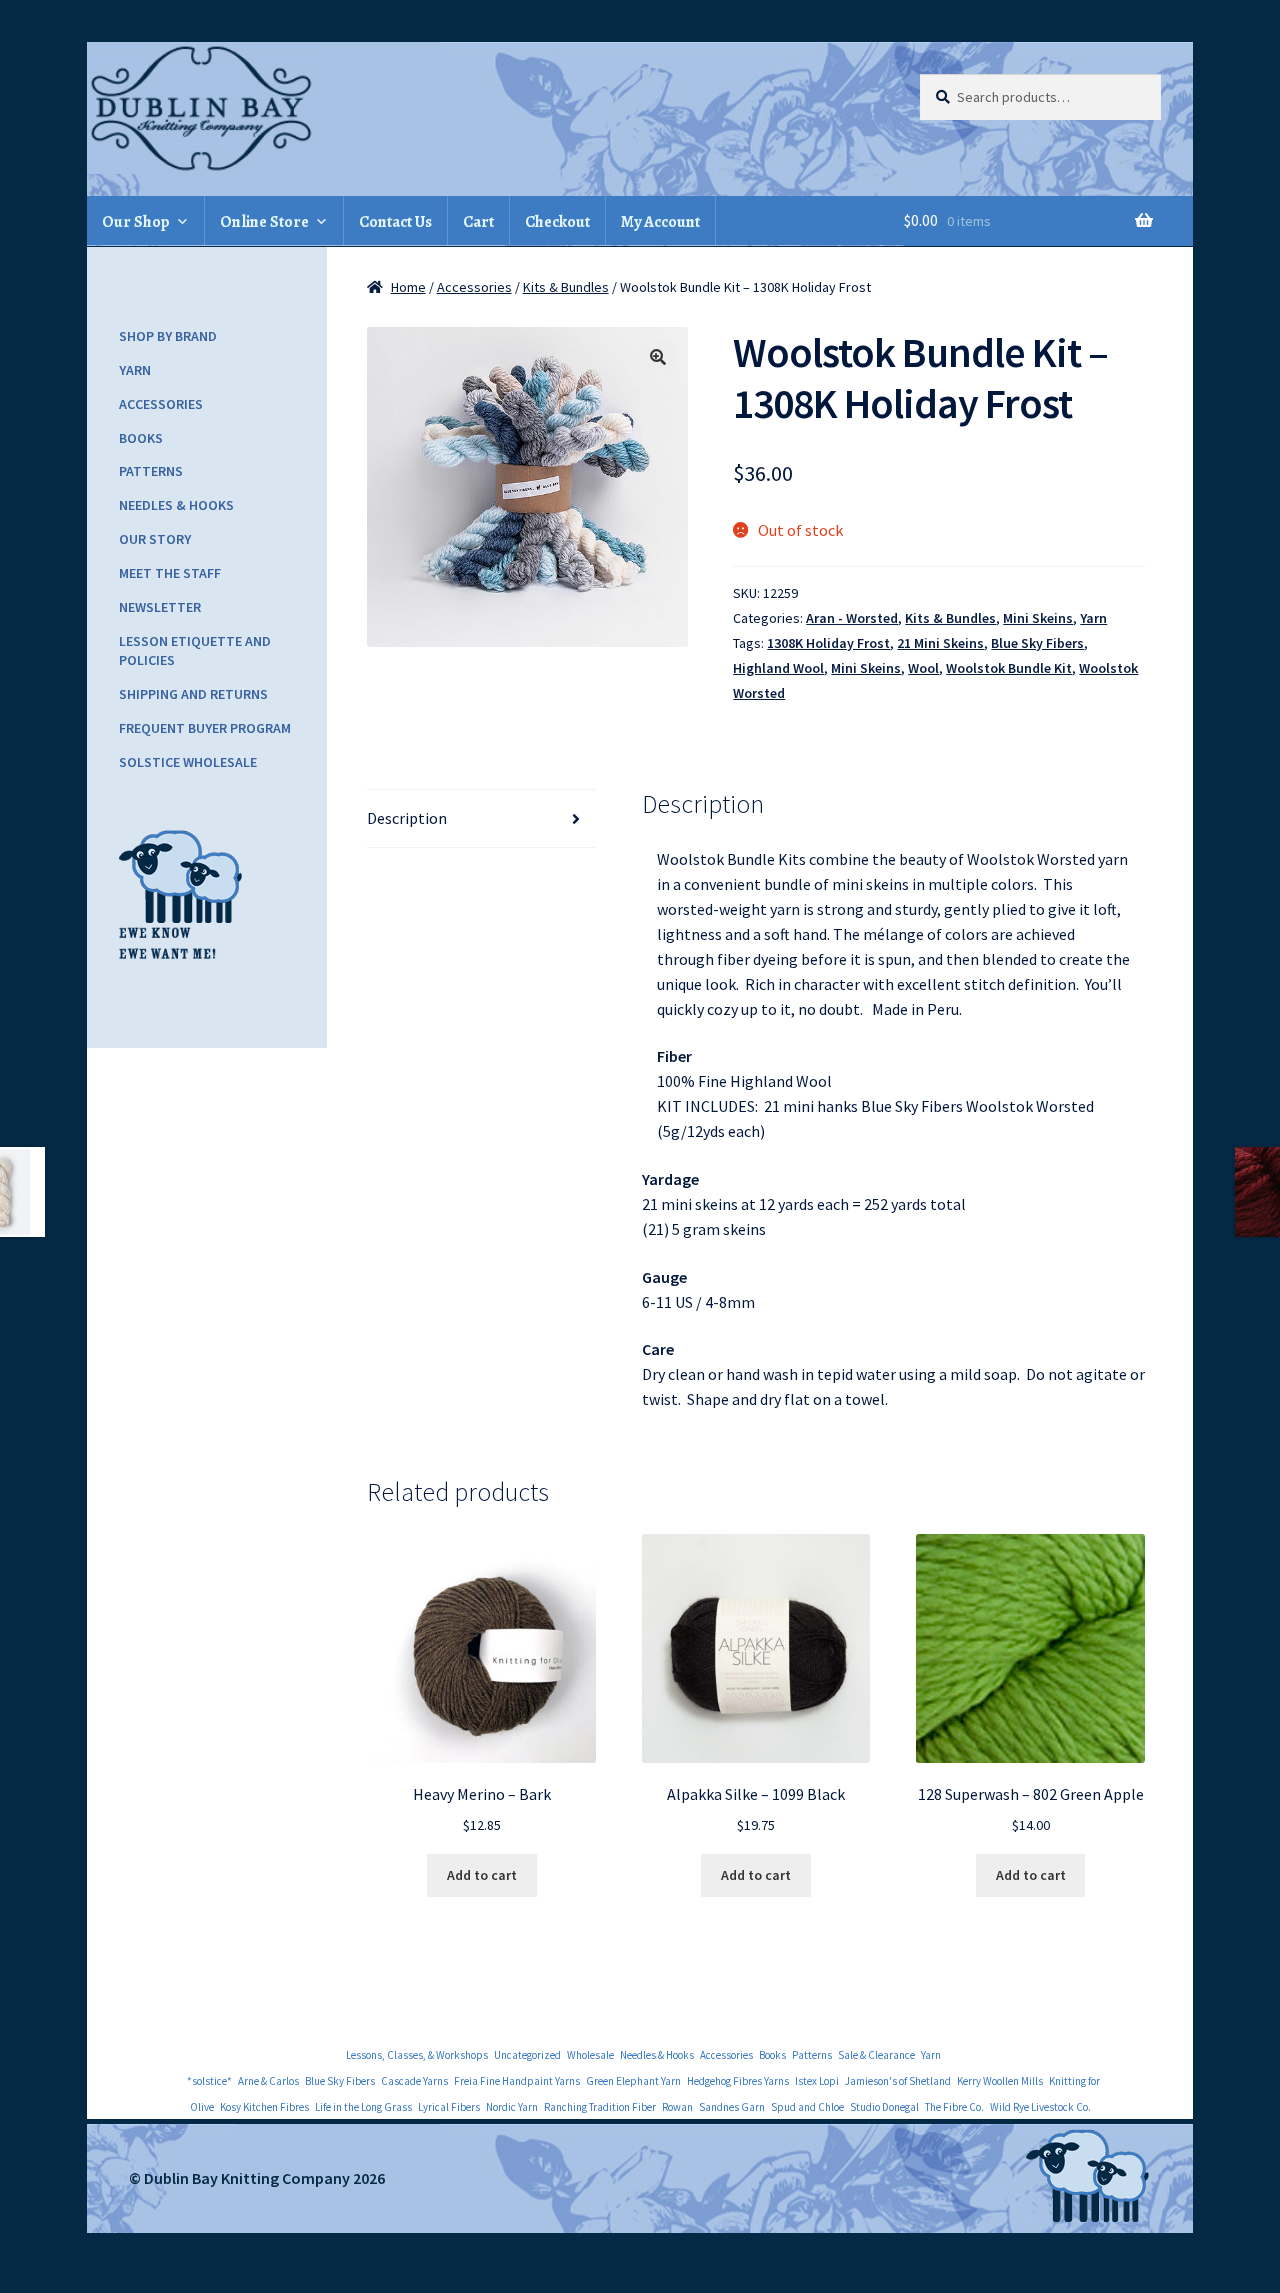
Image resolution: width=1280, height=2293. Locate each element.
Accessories (474, 287)
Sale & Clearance (876, 2055)
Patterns (151, 471)
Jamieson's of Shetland (898, 2081)
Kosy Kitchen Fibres (264, 2107)
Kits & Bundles (566, 287)
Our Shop (136, 222)
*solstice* (209, 2081)
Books (141, 438)
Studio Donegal (884, 2107)
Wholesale (590, 2055)
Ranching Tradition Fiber (600, 2107)
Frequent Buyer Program (205, 728)
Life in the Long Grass (363, 2107)
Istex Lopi (817, 2081)
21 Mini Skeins (940, 643)
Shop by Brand (168, 336)
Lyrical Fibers (449, 2107)
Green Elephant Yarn (633, 2081)
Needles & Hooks (176, 505)
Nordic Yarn (512, 2107)
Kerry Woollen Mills (1000, 2081)
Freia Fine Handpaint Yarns (517, 2081)
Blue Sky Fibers (1037, 643)
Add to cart (482, 1875)
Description (407, 818)
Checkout (557, 222)
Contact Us (395, 222)
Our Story (155, 539)
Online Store (264, 222)
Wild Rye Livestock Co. (1040, 2107)
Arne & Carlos (268, 2081)
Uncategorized (527, 2055)
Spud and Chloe (807, 2107)
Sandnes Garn (732, 2107)
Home (408, 287)
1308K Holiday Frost (828, 643)
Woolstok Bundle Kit (1009, 668)
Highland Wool (778, 668)
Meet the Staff (170, 573)
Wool (923, 668)
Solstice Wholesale (188, 762)
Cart (478, 222)
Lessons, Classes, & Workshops (417, 2055)
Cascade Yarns (414, 2081)
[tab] (481, 819)
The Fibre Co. (954, 2107)
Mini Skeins (1038, 618)
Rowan (677, 2107)
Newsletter (160, 607)
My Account (660, 222)
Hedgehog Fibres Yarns (738, 2081)
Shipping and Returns (193, 694)
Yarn (1093, 618)
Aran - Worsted (852, 618)
